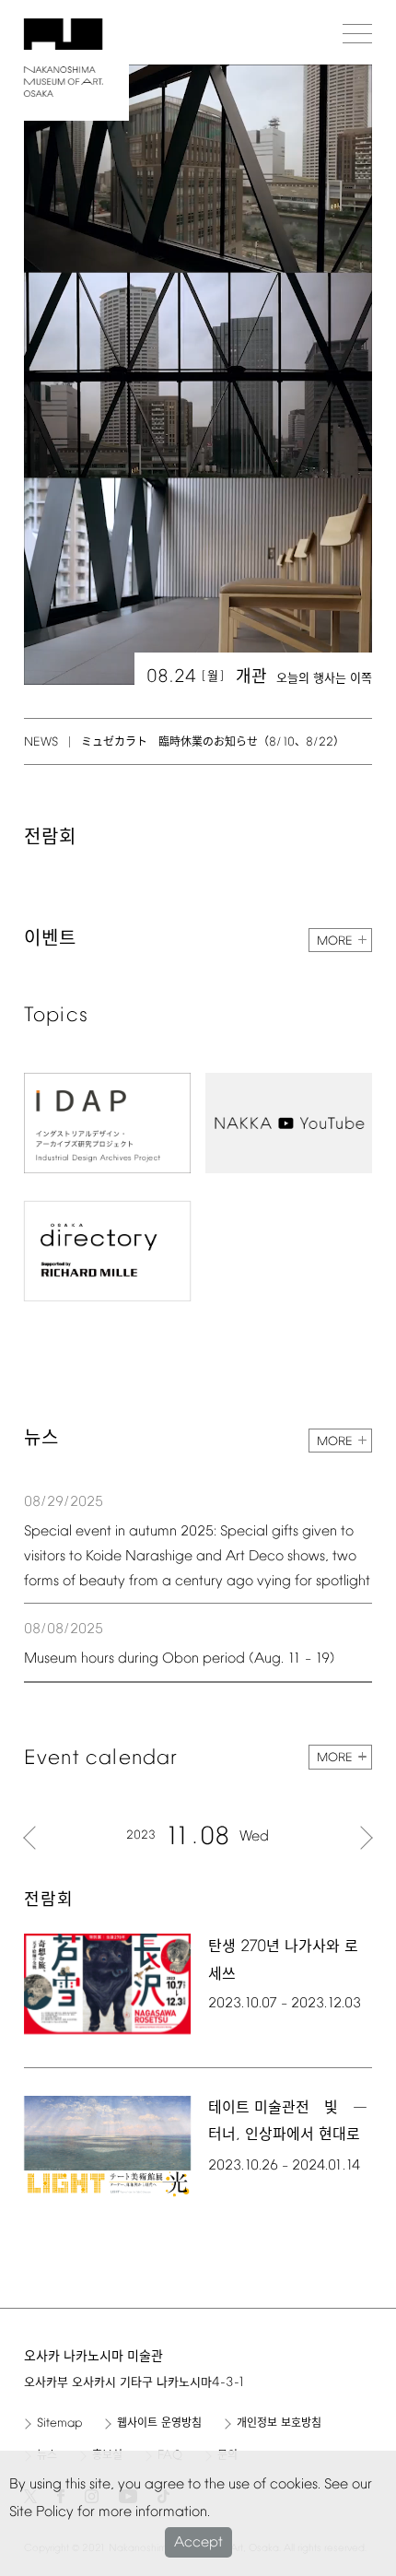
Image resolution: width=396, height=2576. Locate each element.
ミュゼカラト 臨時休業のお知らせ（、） (213, 743)
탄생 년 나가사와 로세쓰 (283, 1960)
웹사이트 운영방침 (159, 2424)
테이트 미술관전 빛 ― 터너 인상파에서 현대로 (288, 2122)
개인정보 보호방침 (279, 2424)
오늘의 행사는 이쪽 (324, 679)
